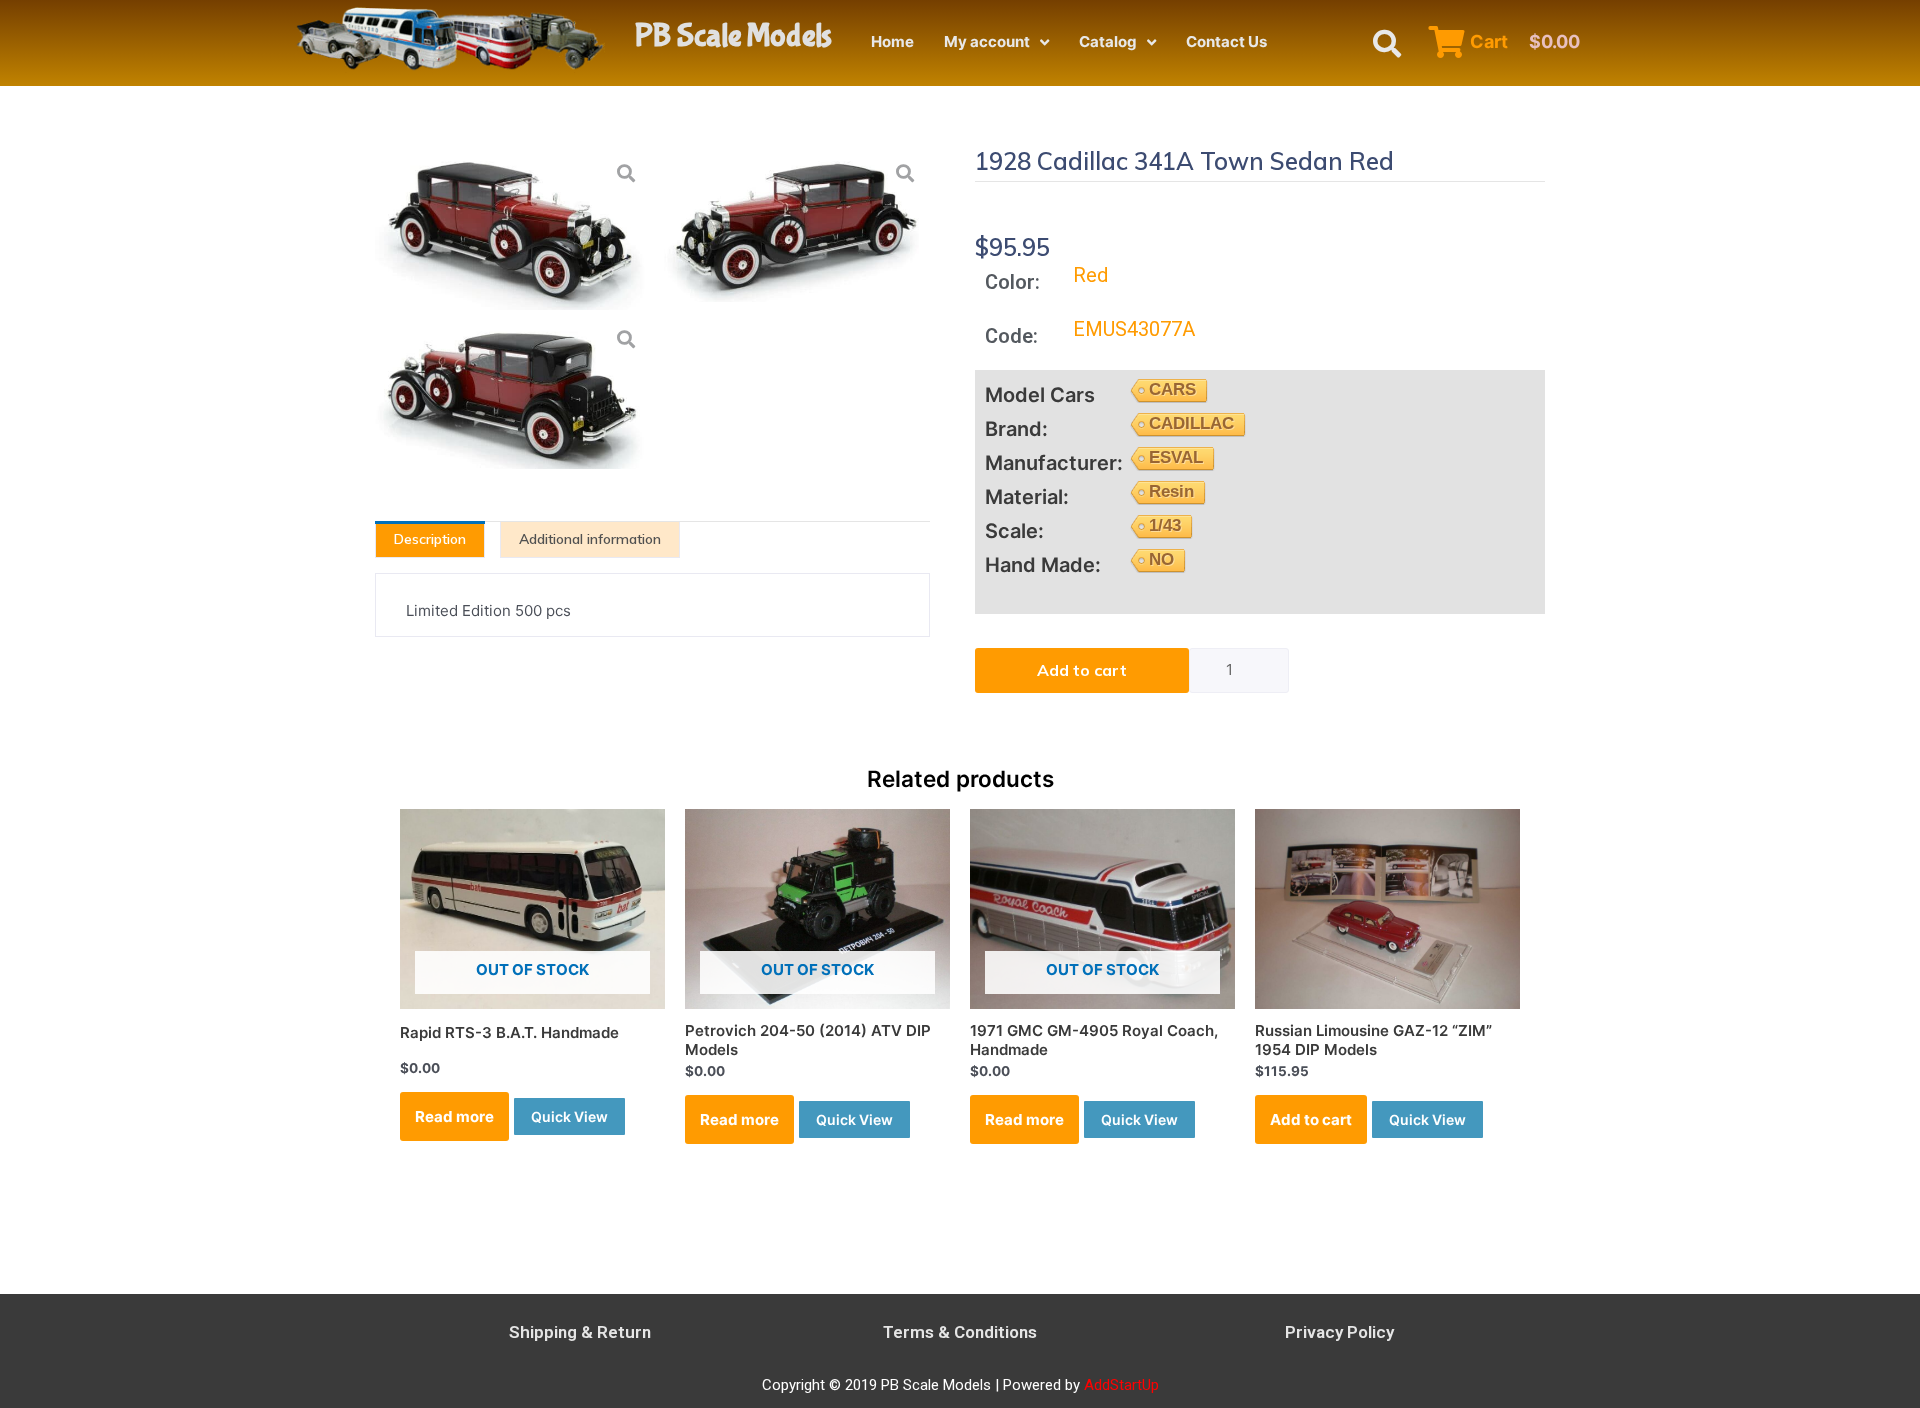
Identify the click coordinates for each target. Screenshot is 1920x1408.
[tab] (430, 539)
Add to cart (1082, 670)
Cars (1172, 389)
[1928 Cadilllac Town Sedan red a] (513, 391)
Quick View (569, 1116)
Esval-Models (1373, 198)
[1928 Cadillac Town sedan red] (793, 225)
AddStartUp (1121, 1385)
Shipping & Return (580, 1332)
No (1161, 559)
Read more (454, 1116)
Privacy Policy (1339, 1332)
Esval (1176, 457)
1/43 (1286, 198)
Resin (1171, 491)
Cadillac (1191, 423)
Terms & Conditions (960, 1332)
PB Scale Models (733, 36)
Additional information (590, 539)
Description (430, 539)
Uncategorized (1131, 198)
